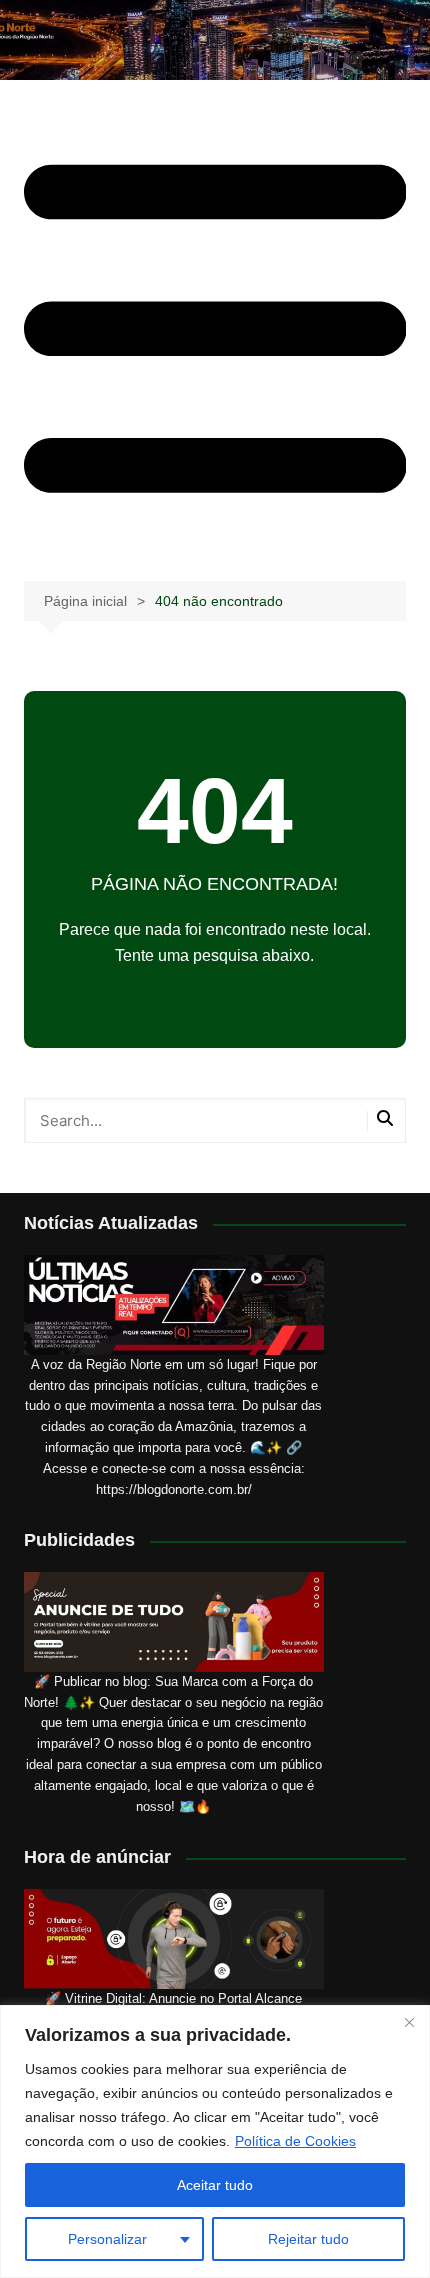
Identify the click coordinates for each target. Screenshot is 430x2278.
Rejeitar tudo (308, 2239)
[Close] (409, 2022)
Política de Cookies (295, 2141)
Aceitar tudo (215, 2185)
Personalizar (107, 2239)
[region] (215, 2141)
